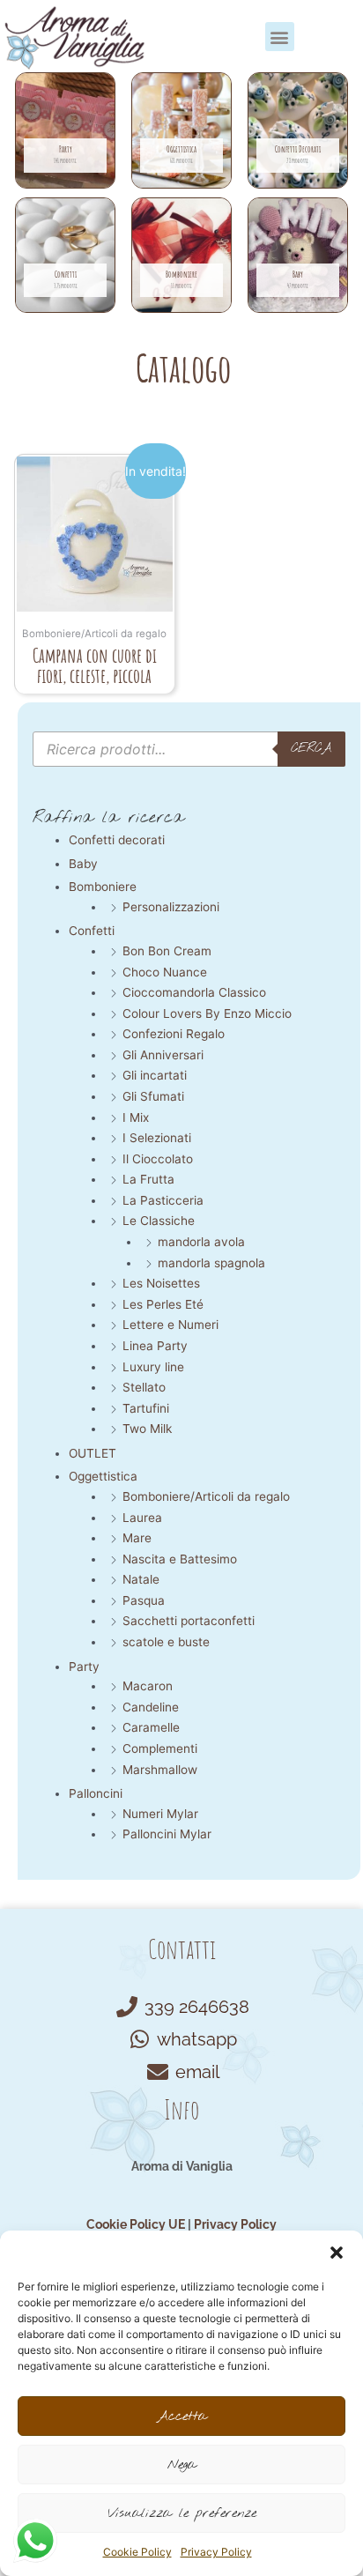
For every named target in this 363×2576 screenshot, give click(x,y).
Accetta (182, 2416)
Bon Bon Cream (167, 951)
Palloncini (96, 1793)
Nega (182, 2465)
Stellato (144, 1387)
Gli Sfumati (153, 1096)
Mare (137, 1538)
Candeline (151, 1707)
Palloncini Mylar (167, 1834)
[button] (337, 2253)
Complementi (160, 1748)
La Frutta (148, 1179)
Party (84, 1667)
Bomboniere (103, 887)
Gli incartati (155, 1075)
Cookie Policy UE (136, 2224)
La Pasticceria (163, 1200)
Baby (83, 864)
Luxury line (153, 1367)
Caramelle (151, 1727)
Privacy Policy (216, 2552)
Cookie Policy (137, 2552)
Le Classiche (159, 1221)
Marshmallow (160, 1770)
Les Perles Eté (163, 1304)
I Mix (136, 1117)
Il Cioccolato (158, 1159)
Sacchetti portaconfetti (189, 1621)
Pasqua (144, 1600)
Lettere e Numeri (170, 1325)
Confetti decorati (117, 840)
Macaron (148, 1686)
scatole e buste (166, 1642)
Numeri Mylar (160, 1814)
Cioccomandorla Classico (194, 992)
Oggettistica (103, 1476)
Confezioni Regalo (174, 1034)
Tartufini (146, 1408)
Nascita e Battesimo (180, 1559)
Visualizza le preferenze (182, 2513)
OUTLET (93, 1453)
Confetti (92, 931)
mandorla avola (201, 1242)
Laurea (142, 1518)
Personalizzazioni (171, 907)
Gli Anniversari (163, 1055)
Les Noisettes (161, 1283)
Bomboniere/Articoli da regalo (206, 1496)
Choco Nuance (165, 972)
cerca (311, 748)
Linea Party (155, 1346)
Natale (141, 1579)
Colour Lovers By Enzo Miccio (207, 1013)
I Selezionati (157, 1138)
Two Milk (147, 1429)
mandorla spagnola (211, 1263)
